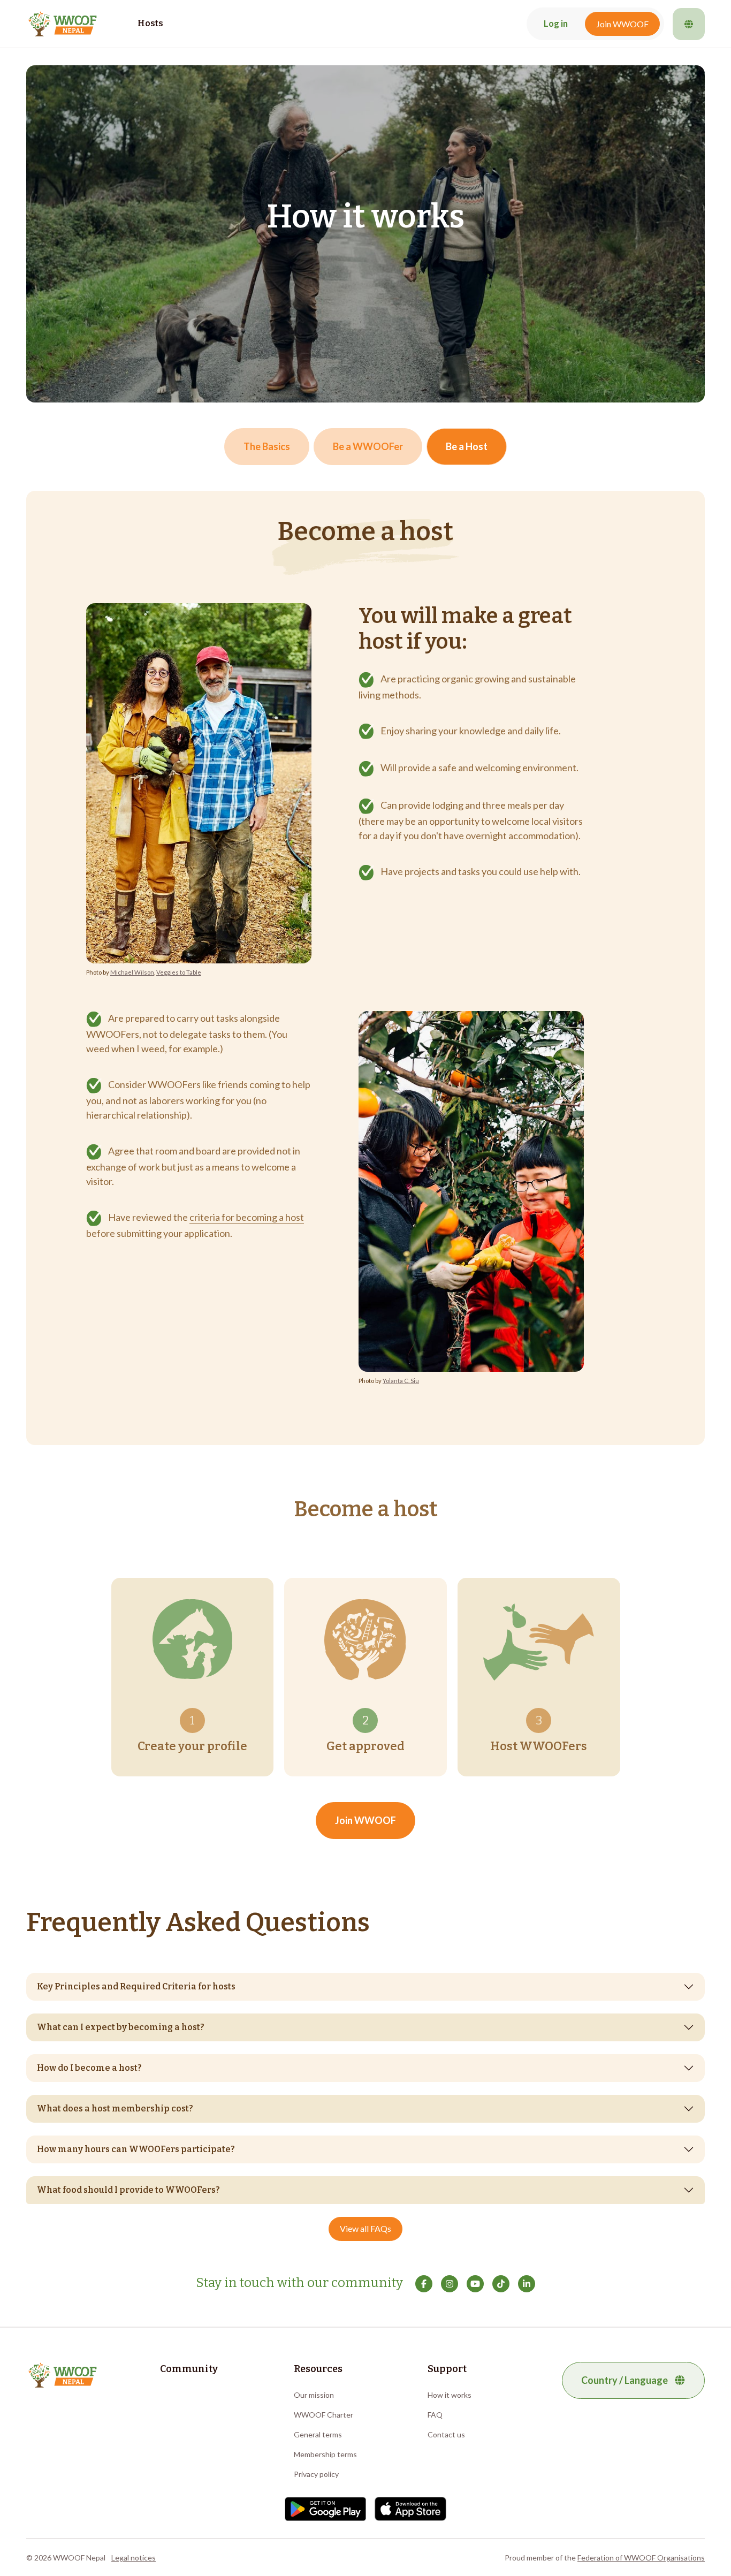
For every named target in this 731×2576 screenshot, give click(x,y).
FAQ (435, 2415)
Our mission (314, 2395)
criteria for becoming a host (247, 1217)
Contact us (446, 2434)
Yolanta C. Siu (401, 1381)
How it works (450, 2395)
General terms (318, 2434)
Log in (556, 24)
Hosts (150, 23)
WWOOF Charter (323, 2415)
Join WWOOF (622, 24)
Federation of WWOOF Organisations (641, 2558)
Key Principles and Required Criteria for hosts (136, 1986)
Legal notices (134, 2558)
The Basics (267, 446)
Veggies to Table (179, 972)
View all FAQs (365, 2228)
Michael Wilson (132, 972)
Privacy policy (316, 2474)
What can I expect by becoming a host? (121, 2027)
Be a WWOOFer (368, 446)
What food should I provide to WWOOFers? (128, 2190)
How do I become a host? (89, 2068)
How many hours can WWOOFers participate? (136, 2149)
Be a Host (467, 446)
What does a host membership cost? (115, 2108)
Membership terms (325, 2454)
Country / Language (625, 2380)
